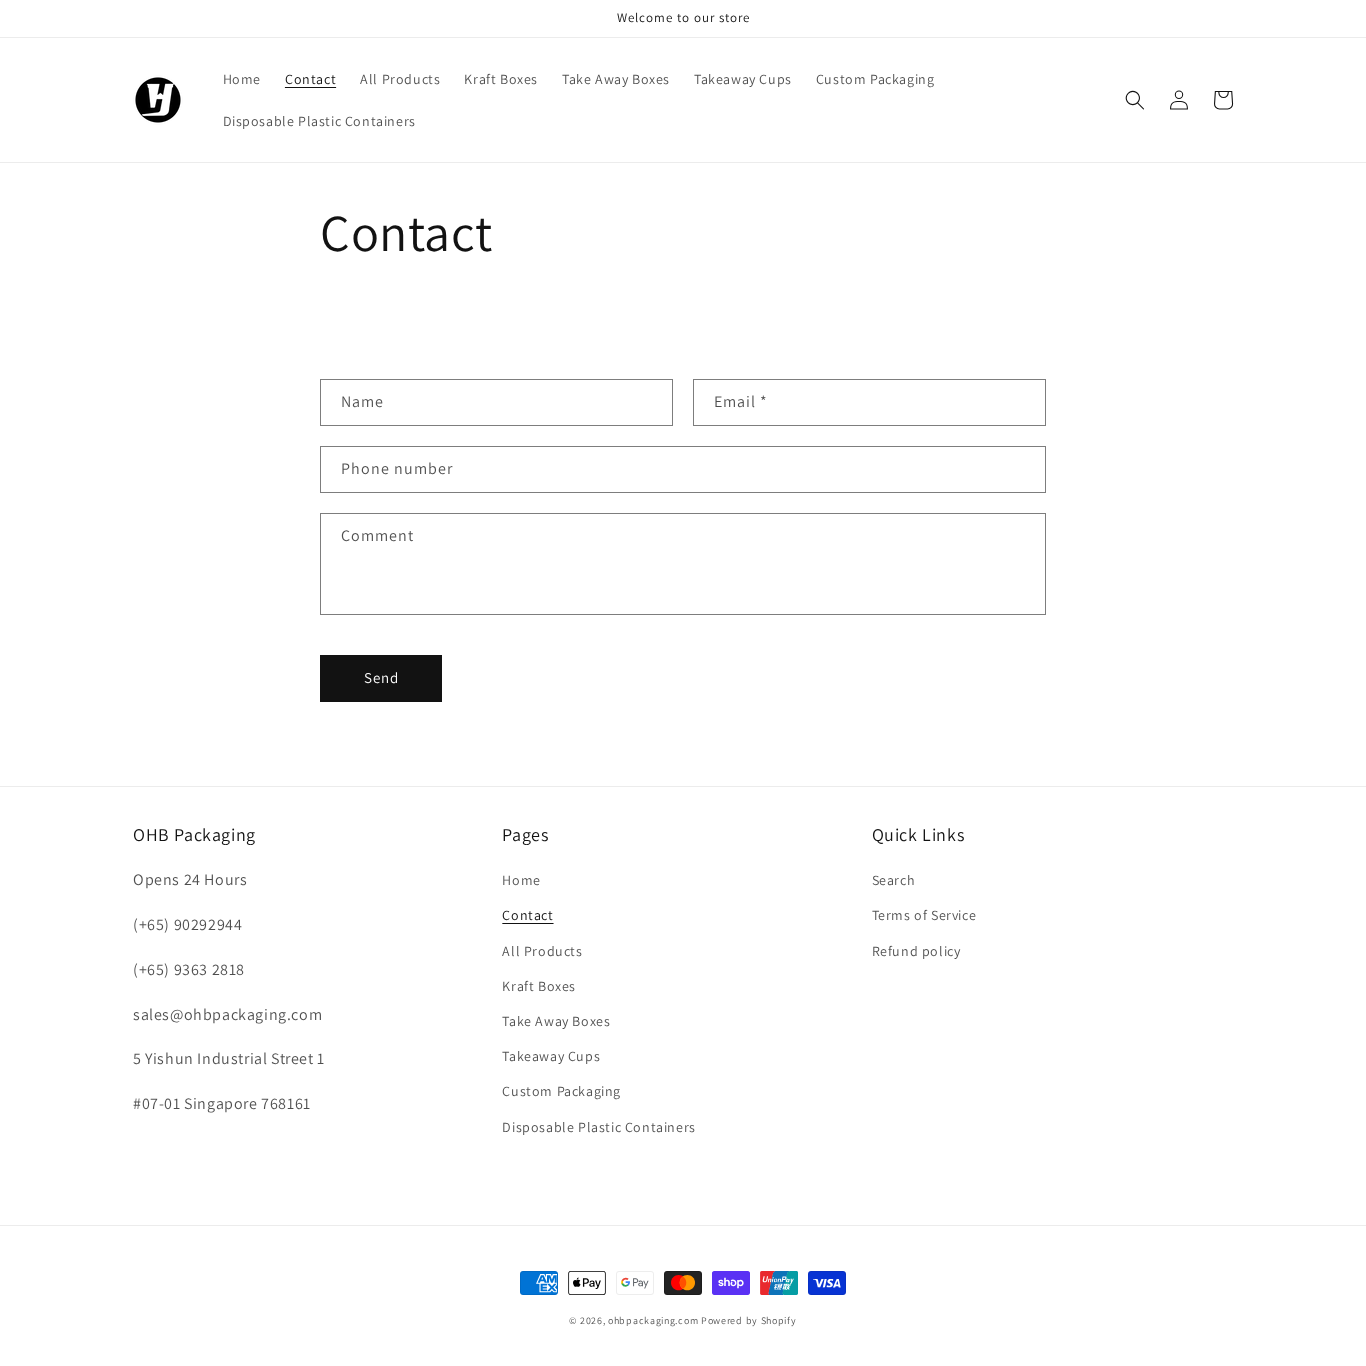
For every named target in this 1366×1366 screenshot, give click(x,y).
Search (894, 880)
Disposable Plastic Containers (598, 1127)
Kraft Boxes (539, 986)
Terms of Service (924, 915)
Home (521, 880)
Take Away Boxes (556, 1021)
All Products (542, 951)
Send (381, 677)
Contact (527, 915)
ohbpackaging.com (653, 1320)
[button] (1135, 100)
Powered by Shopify (749, 1320)
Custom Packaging (561, 1091)
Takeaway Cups (551, 1056)
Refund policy (916, 951)
